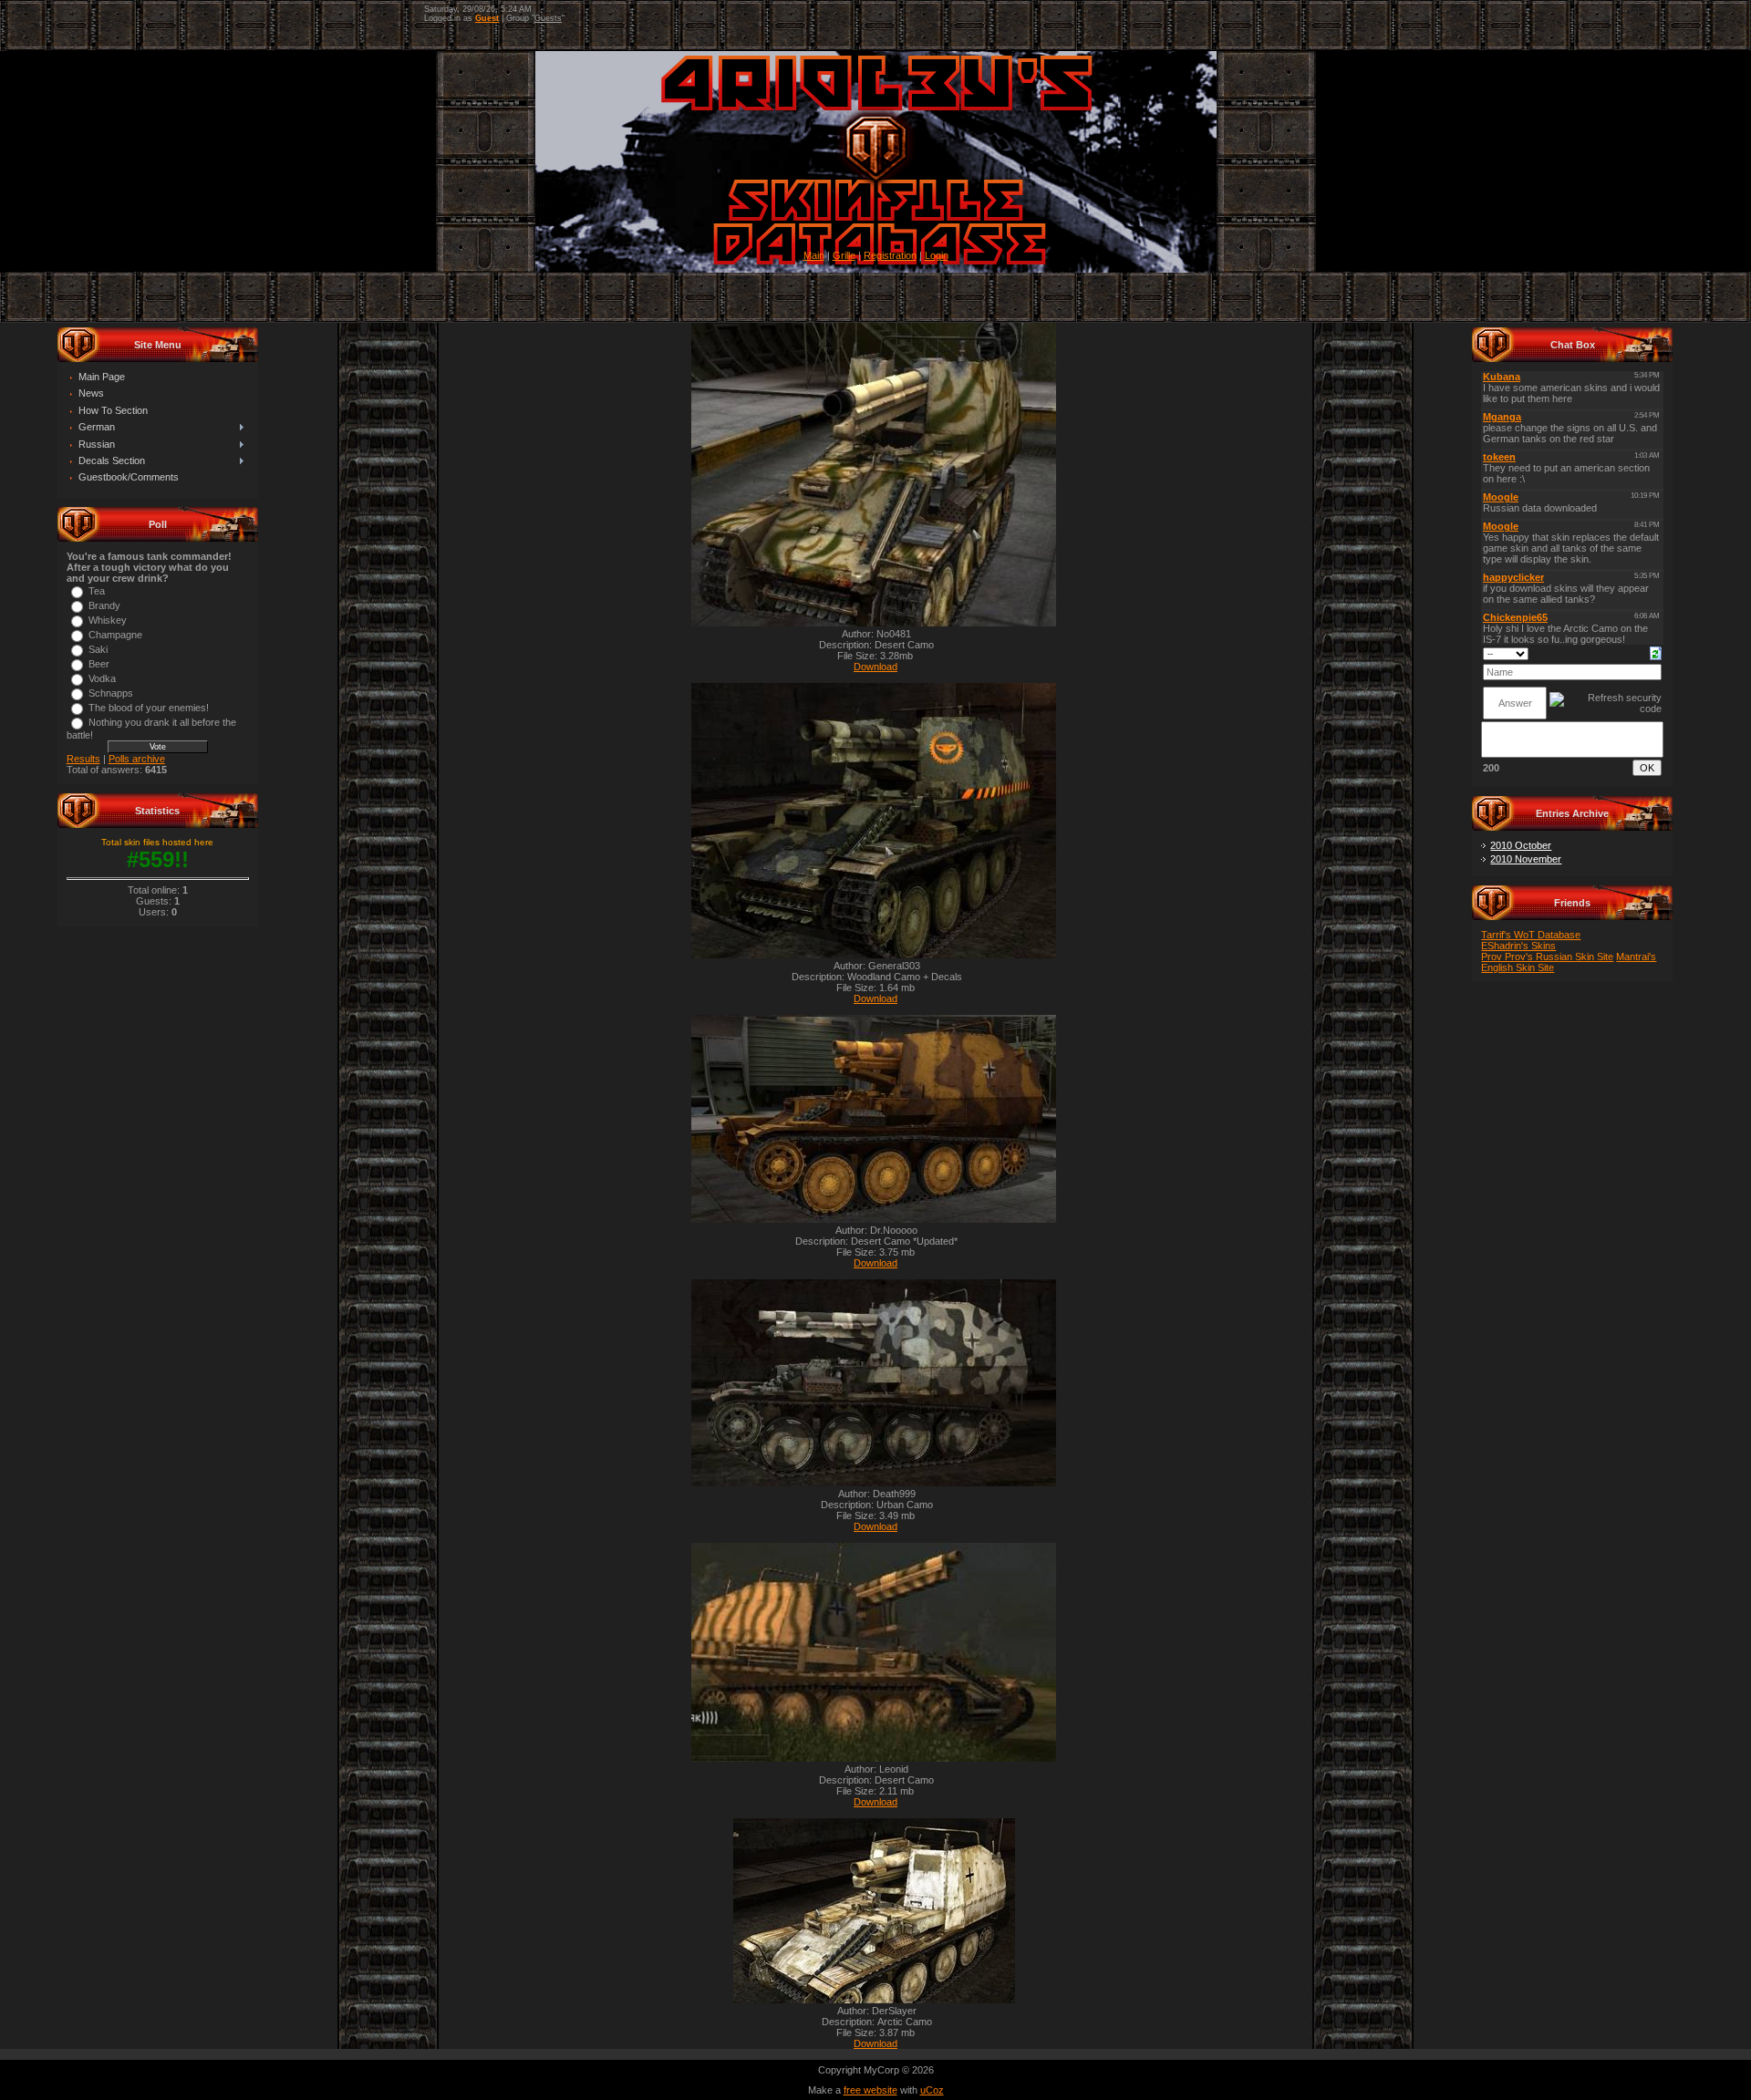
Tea (97, 591)
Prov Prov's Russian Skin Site (1547, 957)
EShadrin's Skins (1518, 946)
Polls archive (137, 759)
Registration (890, 255)
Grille (844, 255)
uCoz (932, 2090)
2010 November (1526, 859)
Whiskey (108, 620)
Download (875, 667)
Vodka (102, 678)
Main (814, 255)
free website (870, 2090)
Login (937, 255)
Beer (99, 664)
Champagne (115, 635)
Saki (98, 649)
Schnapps (111, 693)
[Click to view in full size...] (874, 623)
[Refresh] (1656, 652)
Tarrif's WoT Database (1531, 935)
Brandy (104, 605)
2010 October (1521, 845)
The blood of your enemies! (149, 708)
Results (83, 759)
